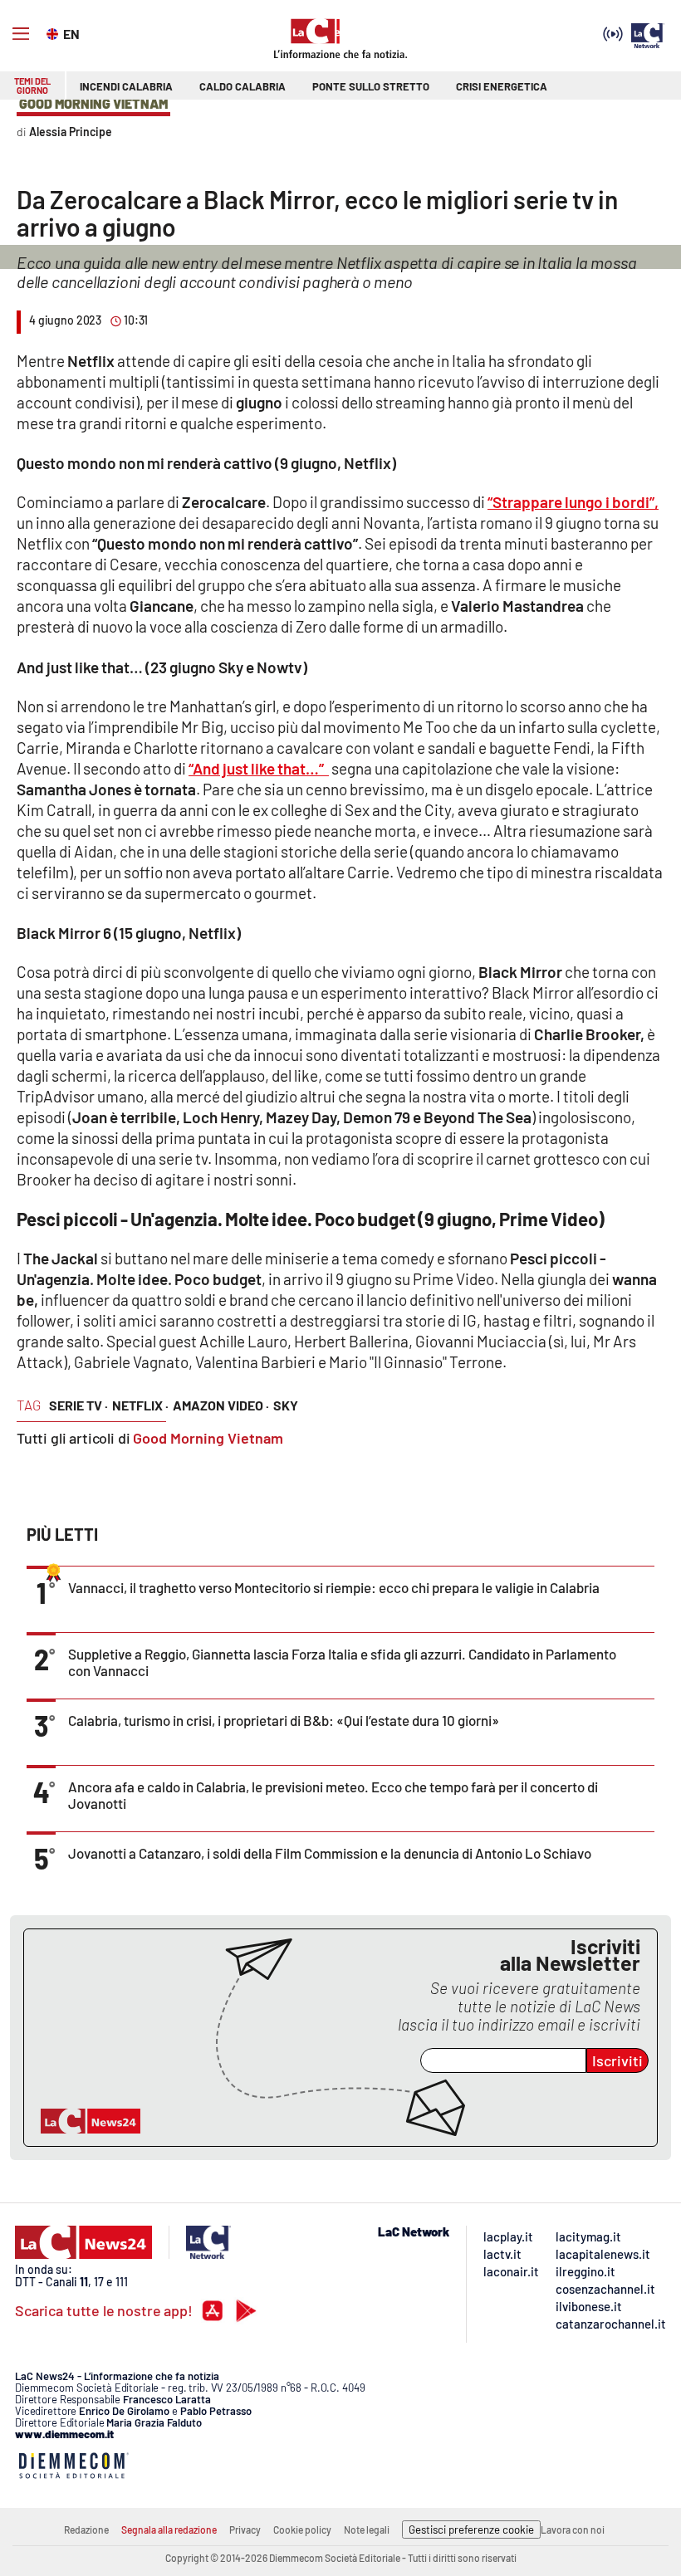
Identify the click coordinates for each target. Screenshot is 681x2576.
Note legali (367, 2530)
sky (286, 1405)
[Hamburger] (21, 34)
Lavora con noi (573, 2530)
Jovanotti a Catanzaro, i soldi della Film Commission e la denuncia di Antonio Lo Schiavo (330, 1853)
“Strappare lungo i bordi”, (573, 502)
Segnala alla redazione (169, 2530)
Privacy (245, 2530)
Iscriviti (617, 2060)
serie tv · (78, 1405)
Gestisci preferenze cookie (471, 2530)
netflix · (140, 1405)
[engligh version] (54, 32)
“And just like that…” (259, 768)
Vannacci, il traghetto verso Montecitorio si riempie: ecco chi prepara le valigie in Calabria (334, 1587)
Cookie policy (302, 2530)
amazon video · (221, 1405)
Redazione (86, 2530)
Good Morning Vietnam (208, 1438)
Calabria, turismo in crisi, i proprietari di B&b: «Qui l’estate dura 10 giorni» (284, 1720)
